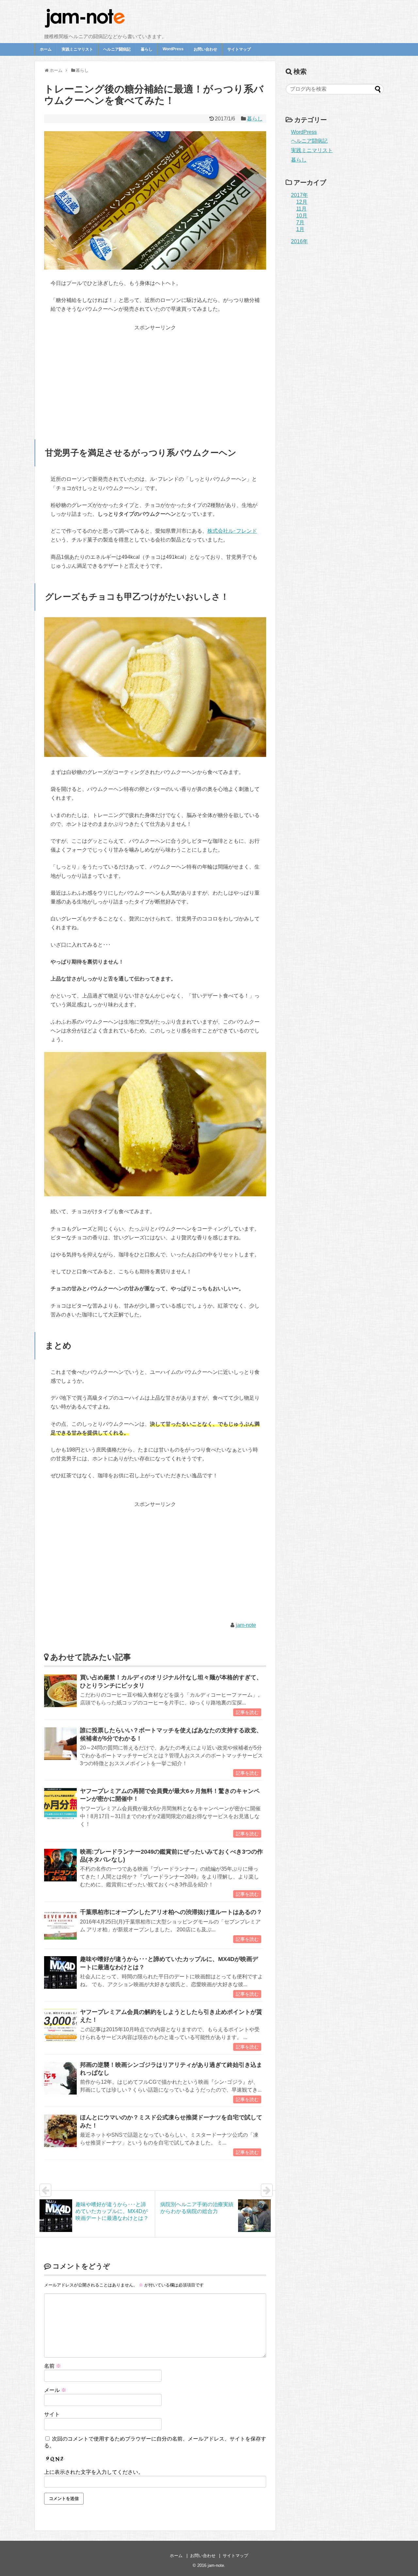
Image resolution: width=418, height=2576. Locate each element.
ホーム (46, 49)
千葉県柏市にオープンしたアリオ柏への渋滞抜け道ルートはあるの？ (171, 1912)
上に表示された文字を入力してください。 (94, 2472)
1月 (300, 229)
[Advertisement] (155, 378)
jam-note (246, 1625)
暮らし (147, 49)
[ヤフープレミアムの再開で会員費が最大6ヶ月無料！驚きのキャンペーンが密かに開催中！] (60, 1804)
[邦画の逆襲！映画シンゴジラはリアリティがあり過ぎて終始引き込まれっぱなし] (60, 2078)
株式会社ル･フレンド (232, 531)
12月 (302, 202)
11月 (301, 209)
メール (55, 2390)
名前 (53, 2366)
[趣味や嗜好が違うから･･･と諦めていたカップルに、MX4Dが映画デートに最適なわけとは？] (60, 1972)
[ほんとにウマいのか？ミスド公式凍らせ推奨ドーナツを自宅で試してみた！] (60, 2131)
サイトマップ (239, 49)
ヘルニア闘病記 (117, 49)
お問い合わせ (205, 49)
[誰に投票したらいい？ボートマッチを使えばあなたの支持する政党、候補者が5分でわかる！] (60, 1744)
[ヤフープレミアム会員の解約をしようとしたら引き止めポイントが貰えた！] (60, 2025)
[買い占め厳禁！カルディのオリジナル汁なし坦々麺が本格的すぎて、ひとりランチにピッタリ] (60, 1691)
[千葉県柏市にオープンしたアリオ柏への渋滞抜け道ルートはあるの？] (60, 1925)
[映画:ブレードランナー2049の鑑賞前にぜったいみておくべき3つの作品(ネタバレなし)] (60, 1865)
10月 (302, 216)
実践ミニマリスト (77, 49)
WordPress (173, 49)
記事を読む (247, 1712)
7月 (300, 222)
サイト (52, 2414)
